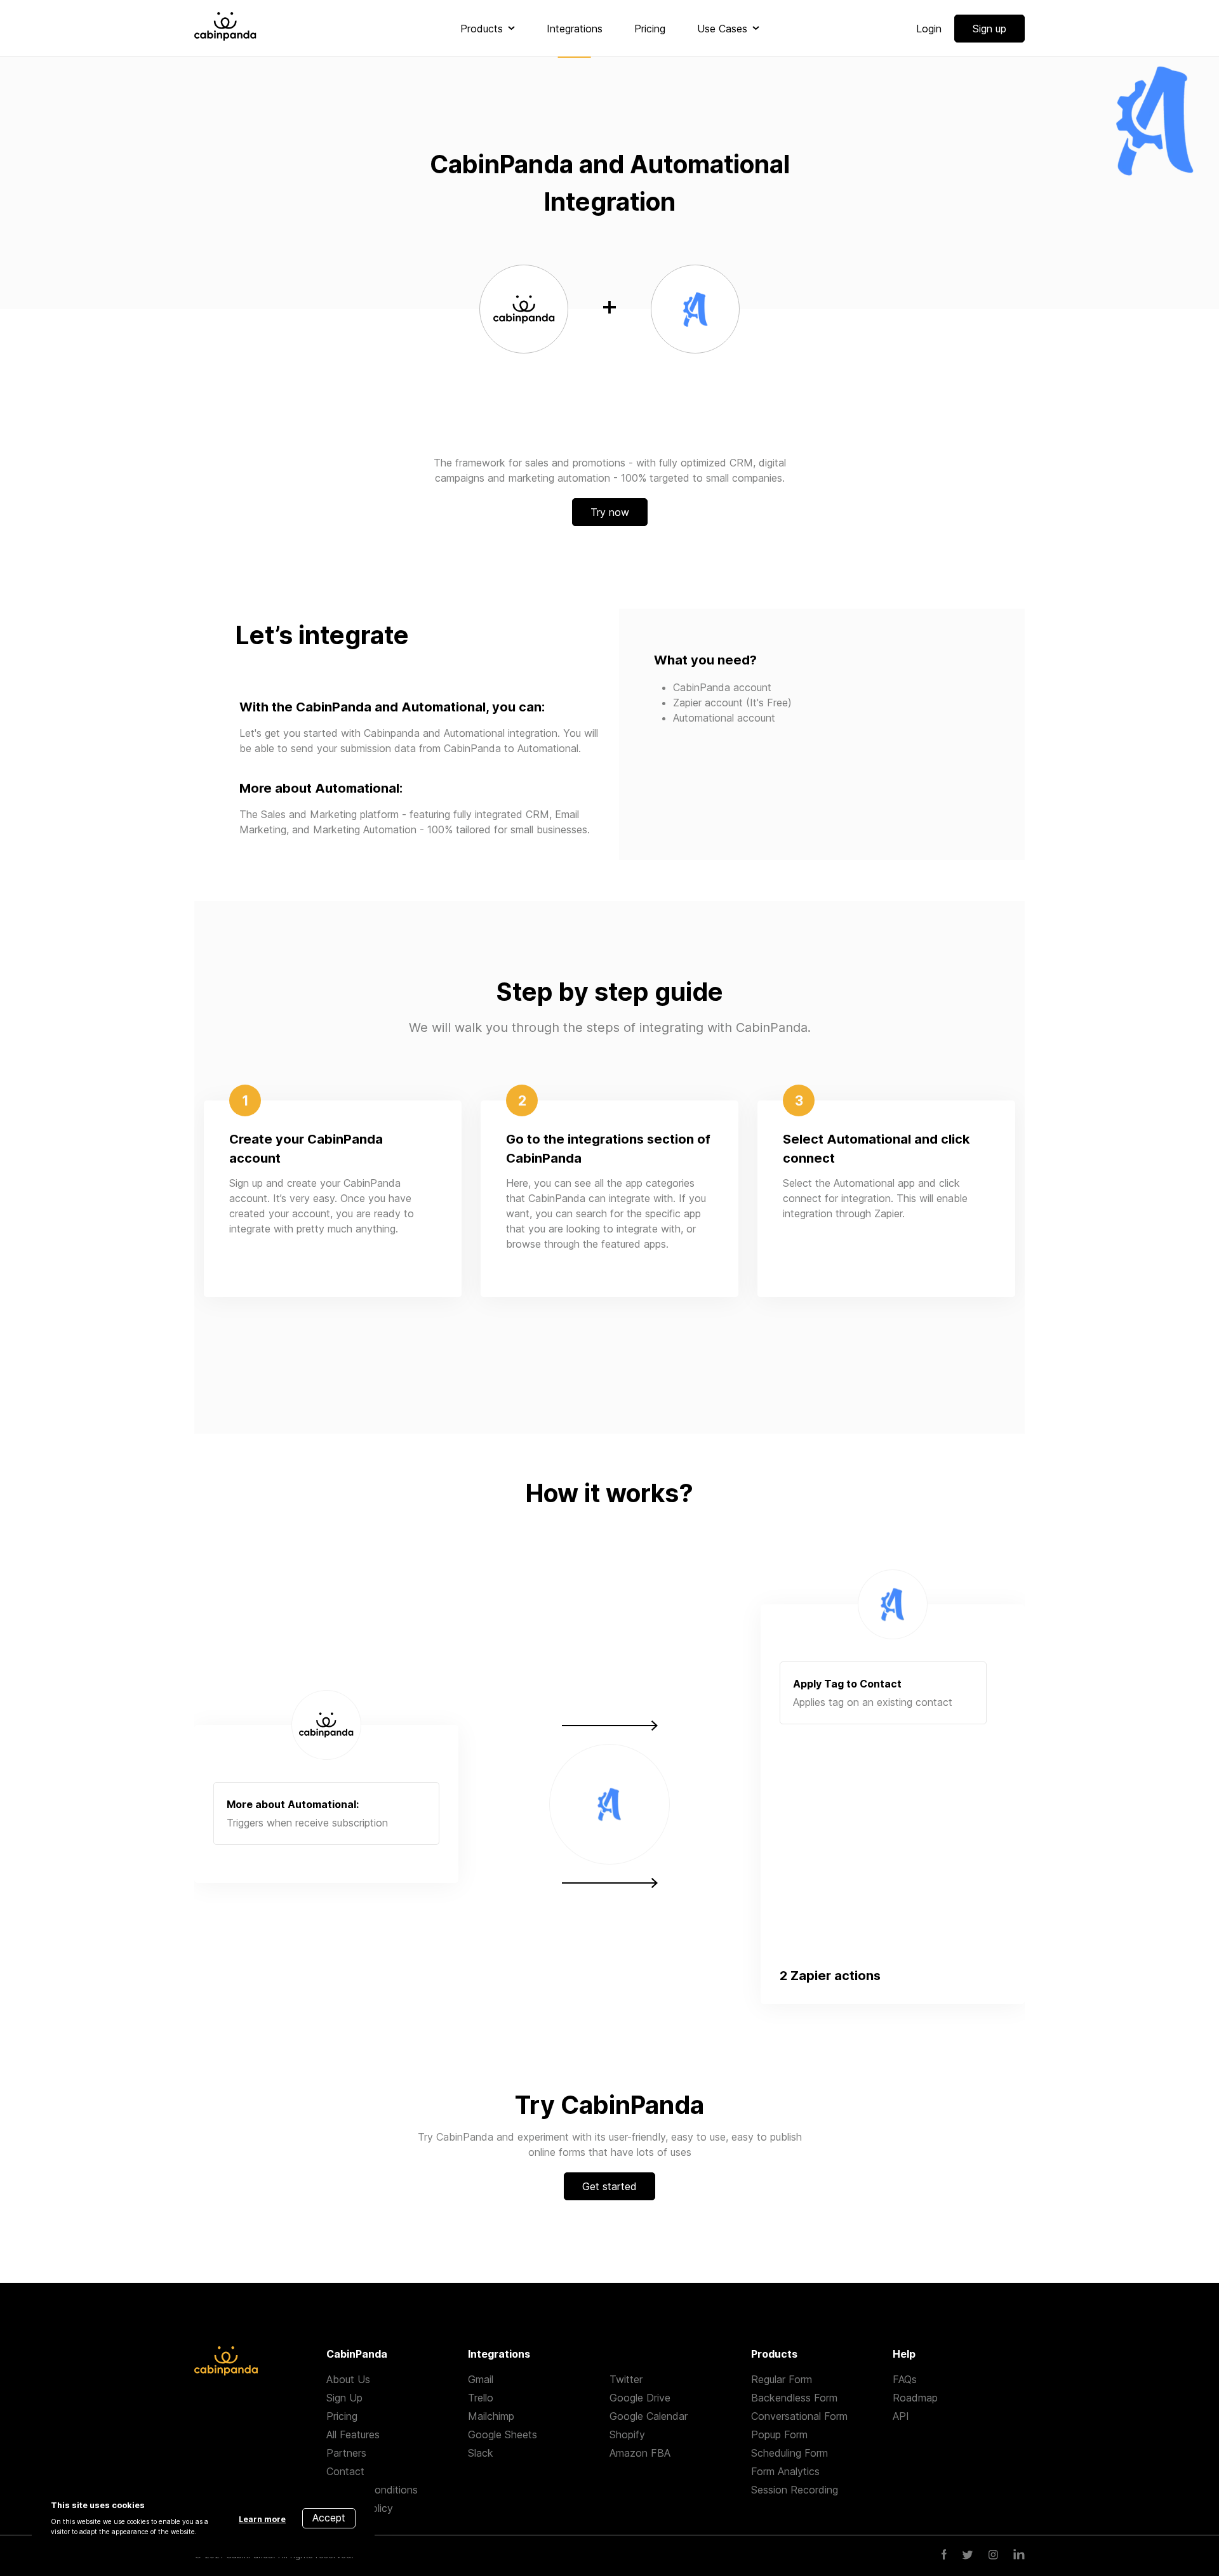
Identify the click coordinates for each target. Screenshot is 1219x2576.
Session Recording (795, 2490)
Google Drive (640, 2398)
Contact (345, 2471)
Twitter (626, 2379)
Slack (481, 2453)
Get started (609, 2186)
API (901, 2416)
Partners (346, 2453)
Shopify (627, 2434)
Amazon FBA (640, 2453)
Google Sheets (503, 2434)
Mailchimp (491, 2416)
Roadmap (915, 2398)
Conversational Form (799, 2416)
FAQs (905, 2379)
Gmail (481, 2379)
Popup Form (779, 2434)
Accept (329, 2518)
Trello (481, 2398)
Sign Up (344, 2398)
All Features (353, 2434)
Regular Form (782, 2379)
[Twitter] (968, 2556)
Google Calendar (649, 2416)
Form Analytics (785, 2471)
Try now (610, 512)
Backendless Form (794, 2398)
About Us (348, 2379)
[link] (488, 29)
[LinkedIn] (1019, 2556)
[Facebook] (944, 2556)
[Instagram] (993, 2556)
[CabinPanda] (225, 28)
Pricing (342, 2416)
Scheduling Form (789, 2453)
